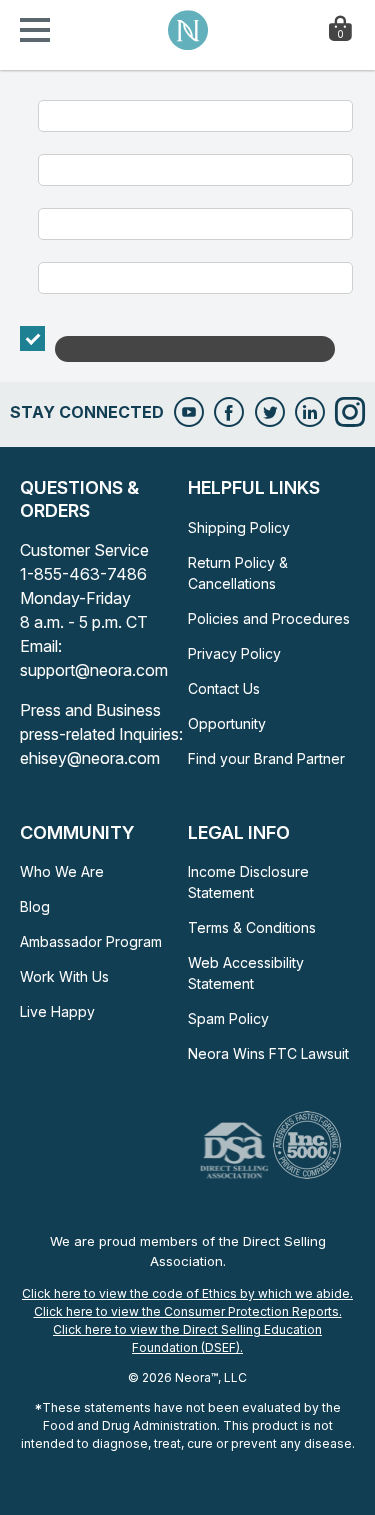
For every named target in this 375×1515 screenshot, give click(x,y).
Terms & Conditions (252, 927)
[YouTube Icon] (189, 412)
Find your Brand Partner (266, 758)
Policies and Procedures (269, 618)
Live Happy (57, 1011)
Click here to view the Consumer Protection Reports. (188, 1311)
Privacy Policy (234, 653)
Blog (35, 906)
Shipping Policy (239, 527)
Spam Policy (228, 1018)
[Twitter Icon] (270, 412)
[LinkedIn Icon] (310, 412)
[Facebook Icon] (229, 412)
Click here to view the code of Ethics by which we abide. (187, 1293)
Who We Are (62, 871)
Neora (188, 30)
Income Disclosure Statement (248, 882)
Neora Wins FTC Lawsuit (268, 1053)
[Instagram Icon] (350, 412)
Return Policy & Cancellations (238, 573)
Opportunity (227, 723)
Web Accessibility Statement (246, 973)
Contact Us (224, 688)
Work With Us (64, 976)
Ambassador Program (91, 941)
